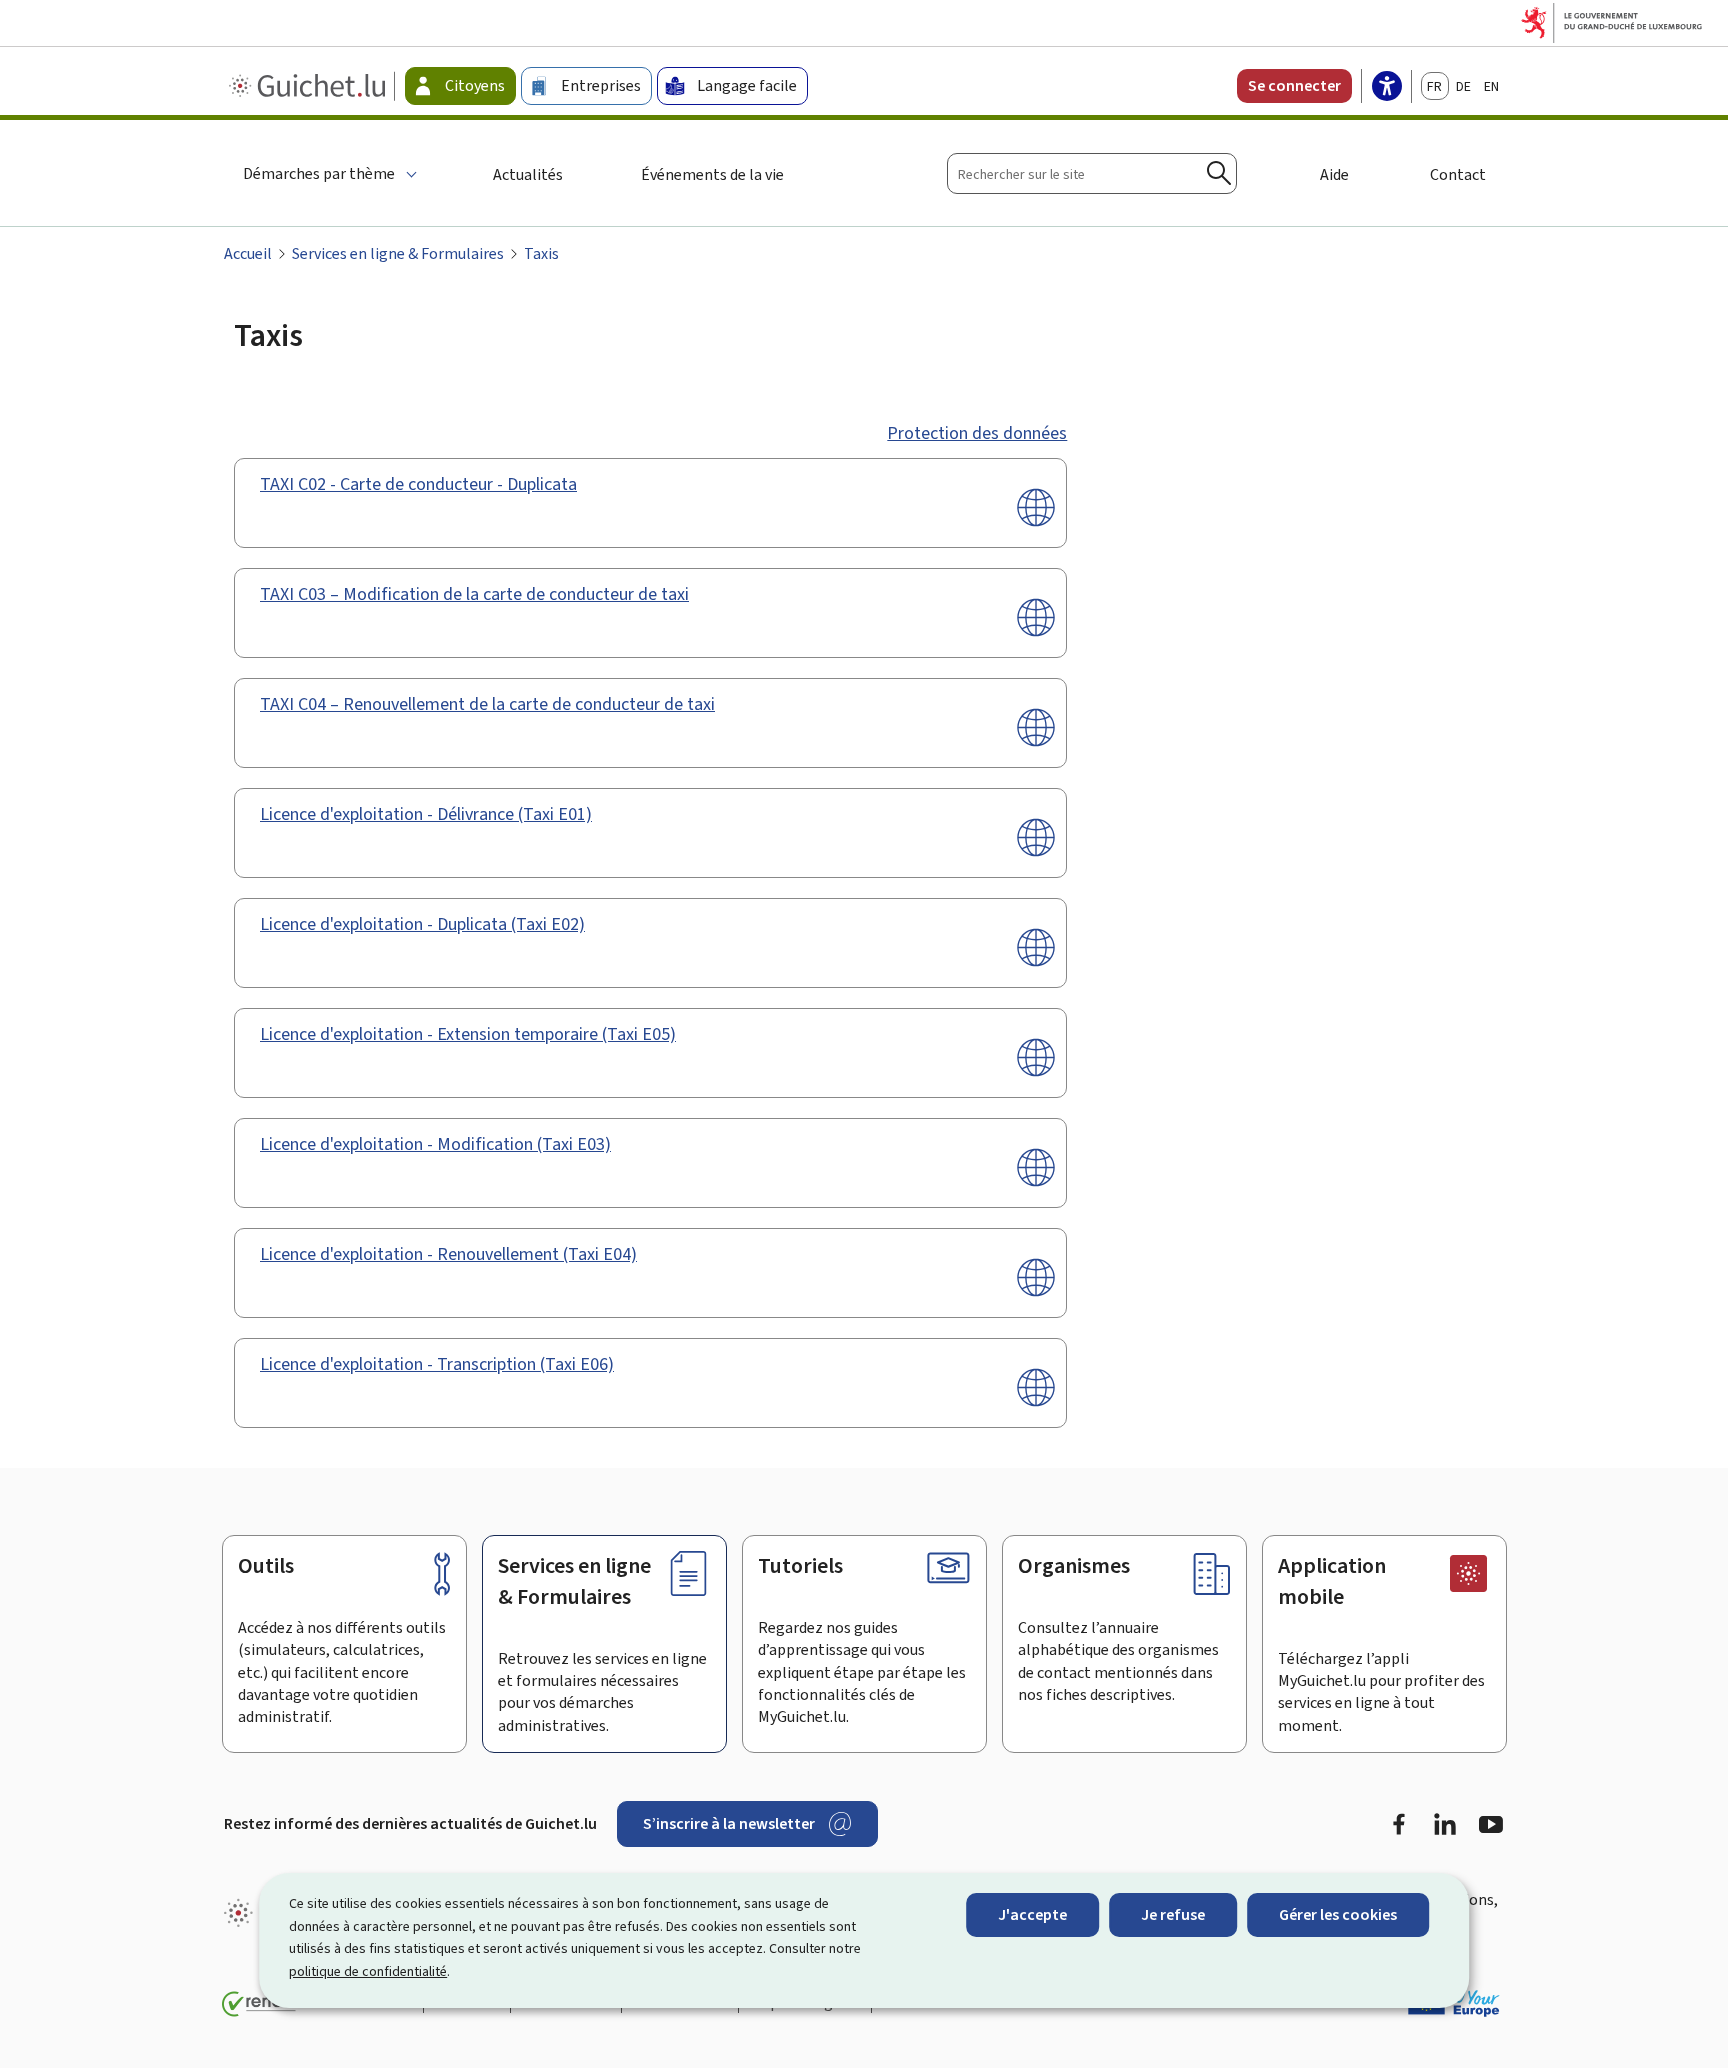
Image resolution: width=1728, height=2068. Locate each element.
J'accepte (1032, 1914)
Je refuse (1173, 1914)
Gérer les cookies (1338, 1914)
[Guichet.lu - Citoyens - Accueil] (309, 86)
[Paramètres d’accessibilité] (1387, 88)
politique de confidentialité (368, 1971)
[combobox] (1092, 173)
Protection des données (977, 433)
